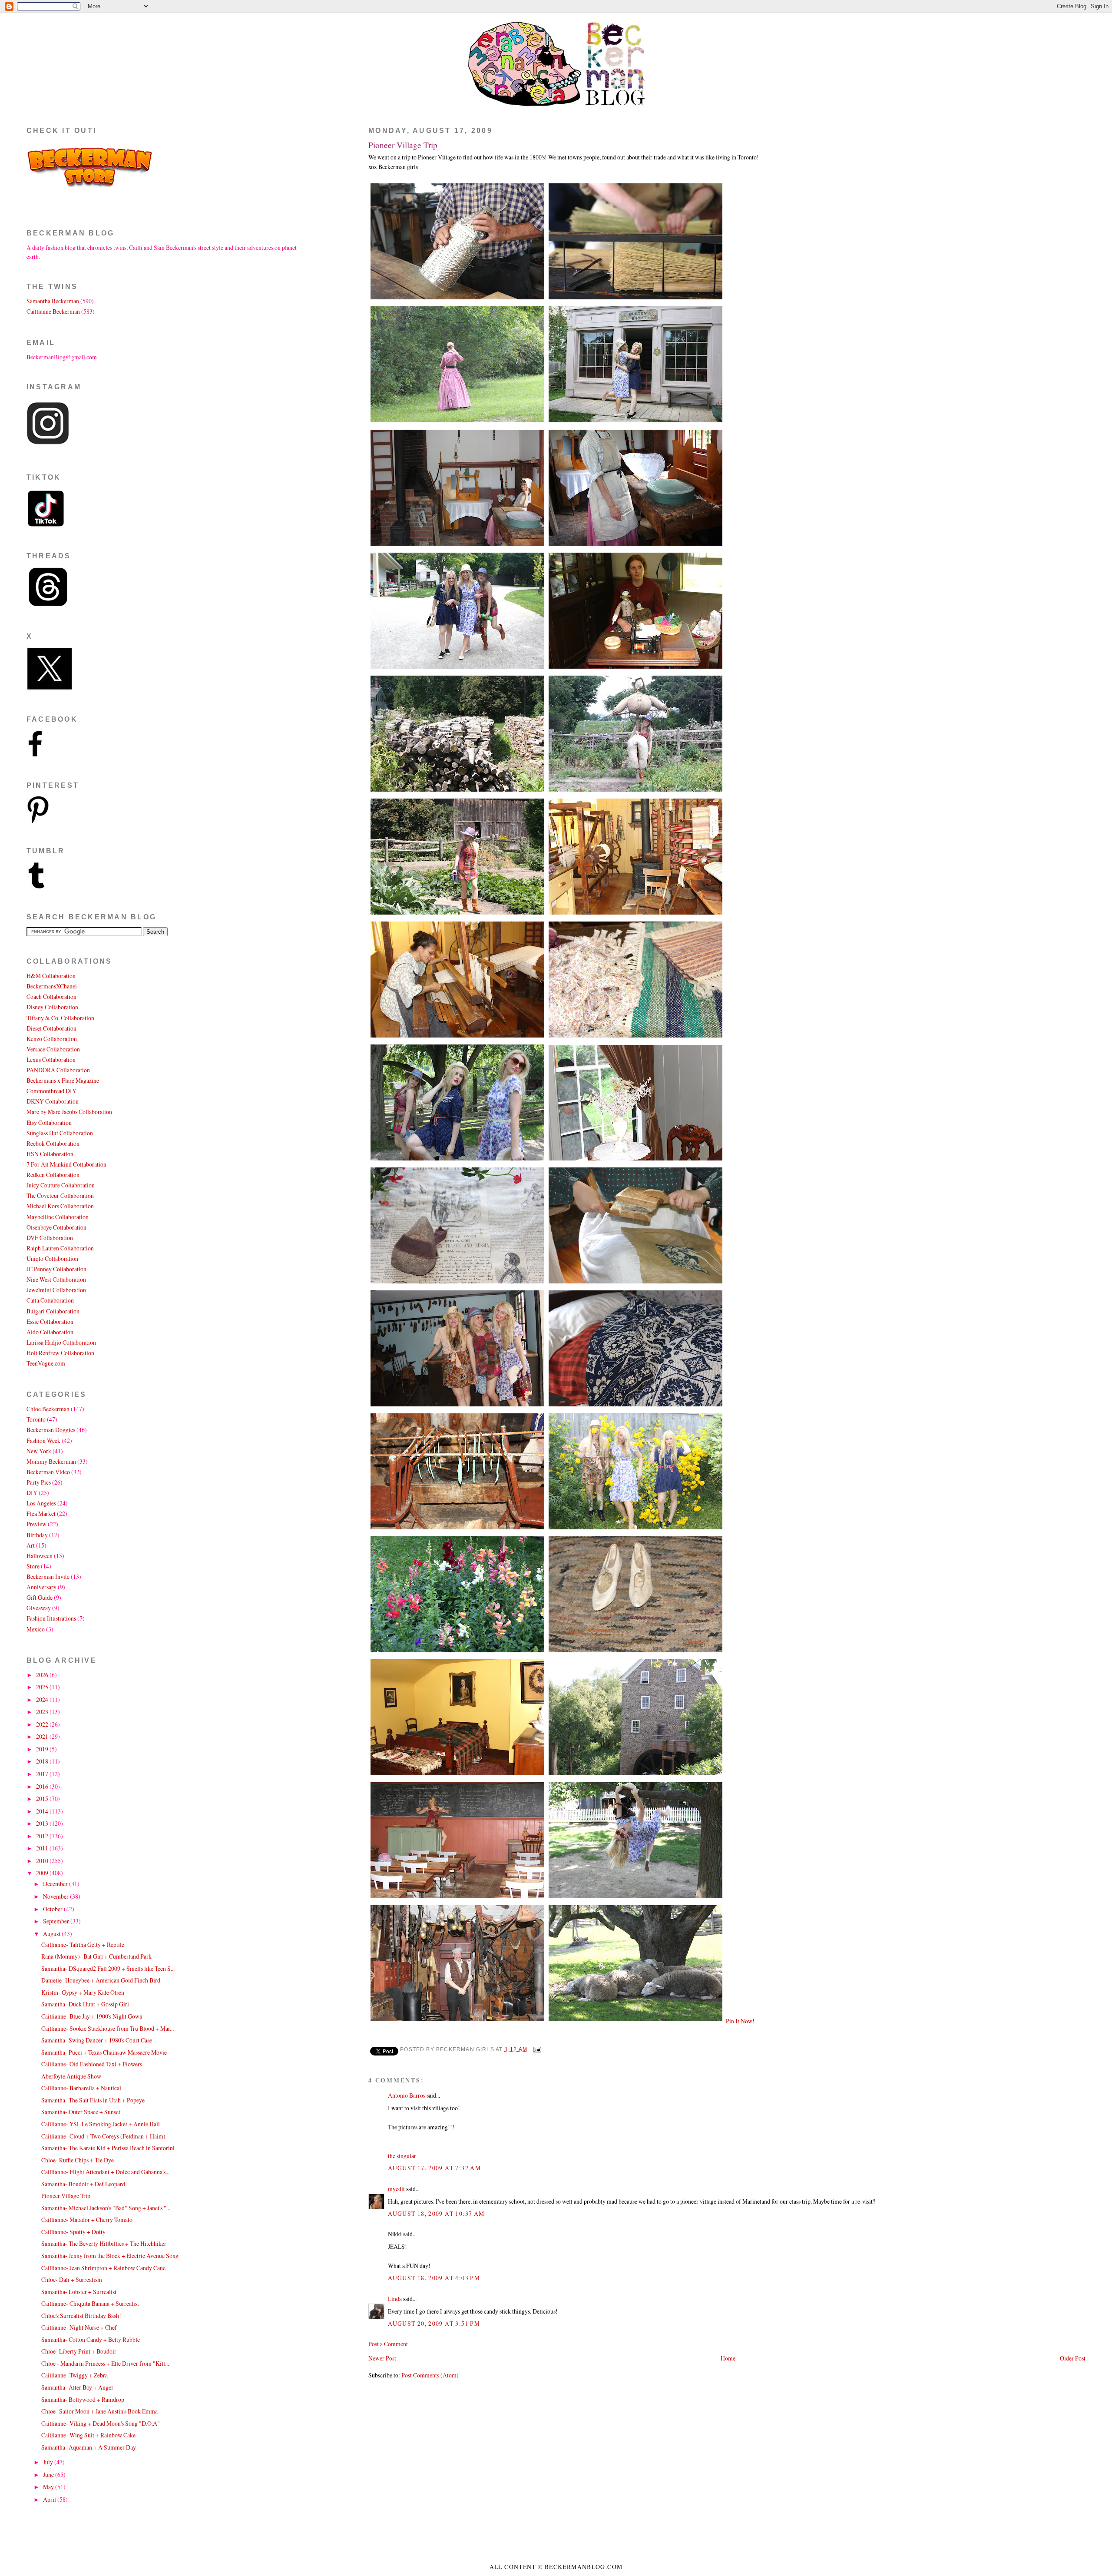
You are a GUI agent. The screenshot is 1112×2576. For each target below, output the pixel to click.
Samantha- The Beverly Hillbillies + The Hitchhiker (104, 2243)
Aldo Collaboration (50, 1332)
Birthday (37, 1535)
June (49, 2475)
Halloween (40, 1556)
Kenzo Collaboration (52, 1039)
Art (31, 1545)
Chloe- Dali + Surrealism (72, 2279)
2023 (43, 1712)
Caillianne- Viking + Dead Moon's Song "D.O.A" (101, 2423)
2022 (43, 1724)
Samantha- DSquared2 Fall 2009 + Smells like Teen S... (108, 1968)
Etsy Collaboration (49, 1122)
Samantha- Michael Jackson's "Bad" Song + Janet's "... (106, 2208)
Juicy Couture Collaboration (61, 1185)
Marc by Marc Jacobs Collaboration (69, 1112)
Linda (395, 2299)
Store (33, 1566)
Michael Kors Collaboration (60, 1206)
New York (39, 1451)
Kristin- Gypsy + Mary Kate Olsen (83, 1992)
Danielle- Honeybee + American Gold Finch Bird (101, 1980)
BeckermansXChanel (52, 986)
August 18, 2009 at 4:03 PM (434, 2278)
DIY (32, 1493)
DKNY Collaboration (53, 1101)
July (49, 2462)
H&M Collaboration (51, 976)
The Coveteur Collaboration (60, 1195)
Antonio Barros (407, 2095)
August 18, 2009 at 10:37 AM (436, 2213)
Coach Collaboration (51, 996)
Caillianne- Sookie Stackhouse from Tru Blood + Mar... (108, 2028)
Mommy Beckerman (51, 1461)
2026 (43, 1675)
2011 (43, 1848)
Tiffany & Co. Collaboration (60, 1018)
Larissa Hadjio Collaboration (61, 1342)
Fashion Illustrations (51, 1618)
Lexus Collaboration (51, 1059)
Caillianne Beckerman (53, 311)
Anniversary (41, 1587)
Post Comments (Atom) (430, 2375)
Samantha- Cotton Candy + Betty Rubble (91, 2339)
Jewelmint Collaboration (56, 1290)
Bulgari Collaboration (53, 1311)
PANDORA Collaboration (58, 1070)
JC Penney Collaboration (56, 1269)
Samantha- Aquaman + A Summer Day (89, 2447)
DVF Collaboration (50, 1238)
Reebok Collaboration (53, 1143)
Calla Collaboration (50, 1300)
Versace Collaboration (53, 1049)
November (56, 1896)
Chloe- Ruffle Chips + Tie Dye (78, 2160)
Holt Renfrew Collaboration (60, 1353)
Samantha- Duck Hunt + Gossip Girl (85, 2004)
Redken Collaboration (53, 1175)
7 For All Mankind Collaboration (66, 1164)
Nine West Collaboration (56, 1279)
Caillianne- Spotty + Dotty (73, 2232)
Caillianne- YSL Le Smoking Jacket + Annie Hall (101, 2124)
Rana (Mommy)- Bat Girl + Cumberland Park (96, 1956)
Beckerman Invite (48, 1576)
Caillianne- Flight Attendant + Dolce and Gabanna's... (105, 2172)
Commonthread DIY (51, 1091)
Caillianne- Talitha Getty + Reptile (83, 1944)
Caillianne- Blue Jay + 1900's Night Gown (92, 2016)
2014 (43, 1811)
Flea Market (41, 1513)
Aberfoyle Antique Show (71, 2076)
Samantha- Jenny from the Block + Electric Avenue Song (110, 2256)
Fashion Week (43, 1441)
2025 (43, 1687)
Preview (36, 1524)
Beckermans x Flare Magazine (63, 1080)
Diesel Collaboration (51, 1028)
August (52, 1934)
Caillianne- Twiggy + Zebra (74, 2375)
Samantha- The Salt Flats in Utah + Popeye (93, 2100)
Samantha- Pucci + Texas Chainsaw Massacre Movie (104, 2052)
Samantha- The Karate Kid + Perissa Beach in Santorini (108, 2148)
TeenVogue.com (46, 1363)
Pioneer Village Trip (403, 145)
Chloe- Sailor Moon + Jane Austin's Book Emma (99, 2411)
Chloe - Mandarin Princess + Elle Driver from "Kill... (105, 2363)
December (56, 1884)
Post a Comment (388, 2344)
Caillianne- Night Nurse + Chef (79, 2327)
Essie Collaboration (50, 1321)
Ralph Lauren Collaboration (60, 1248)
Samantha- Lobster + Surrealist (79, 2292)
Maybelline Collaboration (58, 1217)
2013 (43, 1823)
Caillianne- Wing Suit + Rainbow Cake (88, 2435)
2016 (43, 1786)
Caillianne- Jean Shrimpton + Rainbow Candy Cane (103, 2268)
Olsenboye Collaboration (56, 1227)
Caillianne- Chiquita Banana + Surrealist (90, 2303)
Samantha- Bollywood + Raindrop (83, 2399)
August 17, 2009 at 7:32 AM (434, 2168)
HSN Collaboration (50, 1154)
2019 (43, 1749)
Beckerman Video (48, 1472)
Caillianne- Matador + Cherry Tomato (87, 2220)
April (50, 2499)
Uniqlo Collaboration (52, 1258)
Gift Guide (40, 1597)
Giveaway (39, 1608)
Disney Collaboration (52, 1007)
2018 (43, 1761)
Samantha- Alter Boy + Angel (77, 2387)
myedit (396, 2189)
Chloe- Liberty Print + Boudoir (79, 2351)
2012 (43, 1836)
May (49, 2487)
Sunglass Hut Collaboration (60, 1133)
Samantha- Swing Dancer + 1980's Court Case (97, 2040)
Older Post (1073, 2358)
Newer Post (382, 2358)
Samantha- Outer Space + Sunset (81, 2112)
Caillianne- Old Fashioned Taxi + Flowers (92, 2064)
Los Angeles (41, 1503)
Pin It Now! (740, 2021)
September (57, 1921)
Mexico (36, 1629)
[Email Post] (536, 2049)
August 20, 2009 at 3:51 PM (434, 2323)
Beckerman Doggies (51, 1430)
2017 (43, 1774)
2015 (43, 1799)
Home (728, 2358)
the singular (402, 2156)
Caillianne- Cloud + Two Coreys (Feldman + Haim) (103, 2136)
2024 (43, 1699)
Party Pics (39, 1482)
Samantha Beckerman (53, 301)
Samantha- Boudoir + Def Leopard (83, 2184)
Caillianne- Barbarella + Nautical (81, 2088)
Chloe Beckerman (48, 1409)
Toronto (36, 1419)
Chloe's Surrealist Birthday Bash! (81, 2316)
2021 (43, 1736)
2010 (43, 1861)
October (53, 1909)
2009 (43, 1873)
